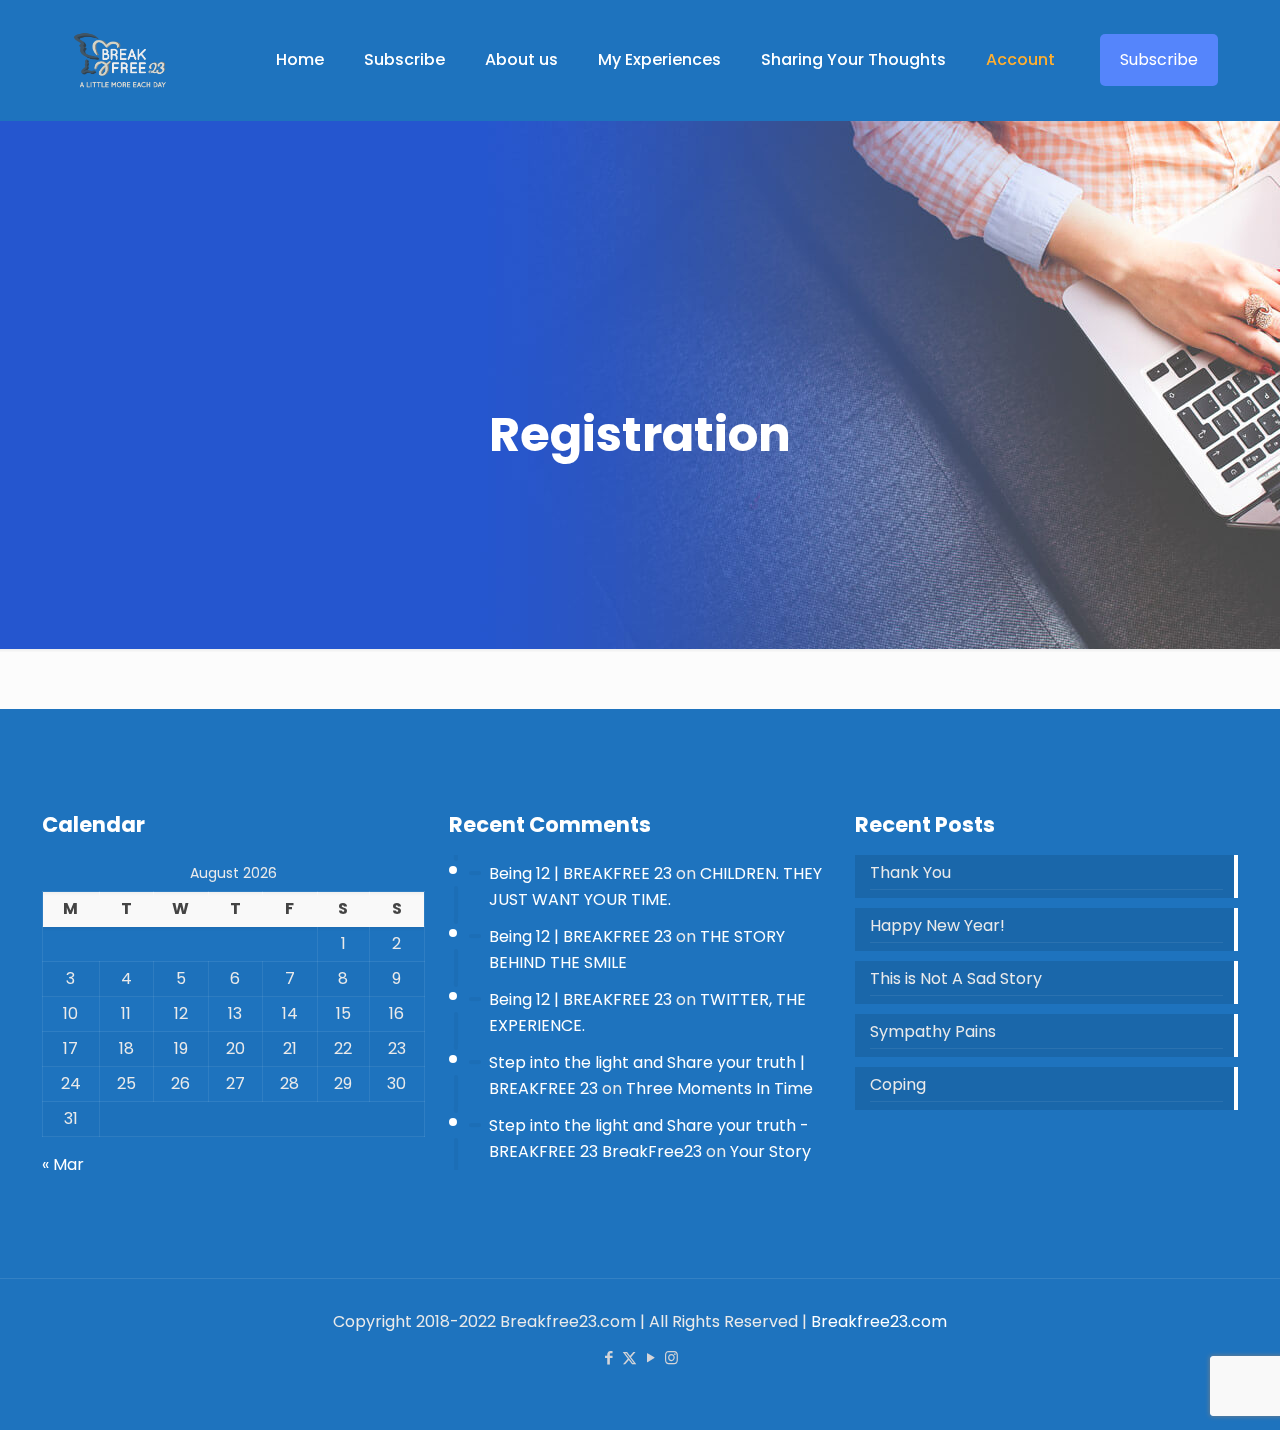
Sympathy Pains (933, 1031)
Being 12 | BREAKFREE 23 (580, 873)
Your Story (770, 1151)
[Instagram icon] (671, 1357)
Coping (898, 1084)
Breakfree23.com (879, 1321)
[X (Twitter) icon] (629, 1357)
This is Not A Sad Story (956, 978)
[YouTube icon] (650, 1357)
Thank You (910, 872)
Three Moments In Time (719, 1088)
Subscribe (1159, 59)
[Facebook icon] (608, 1357)
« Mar (63, 1164)
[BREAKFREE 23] (119, 60)
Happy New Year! (937, 925)
